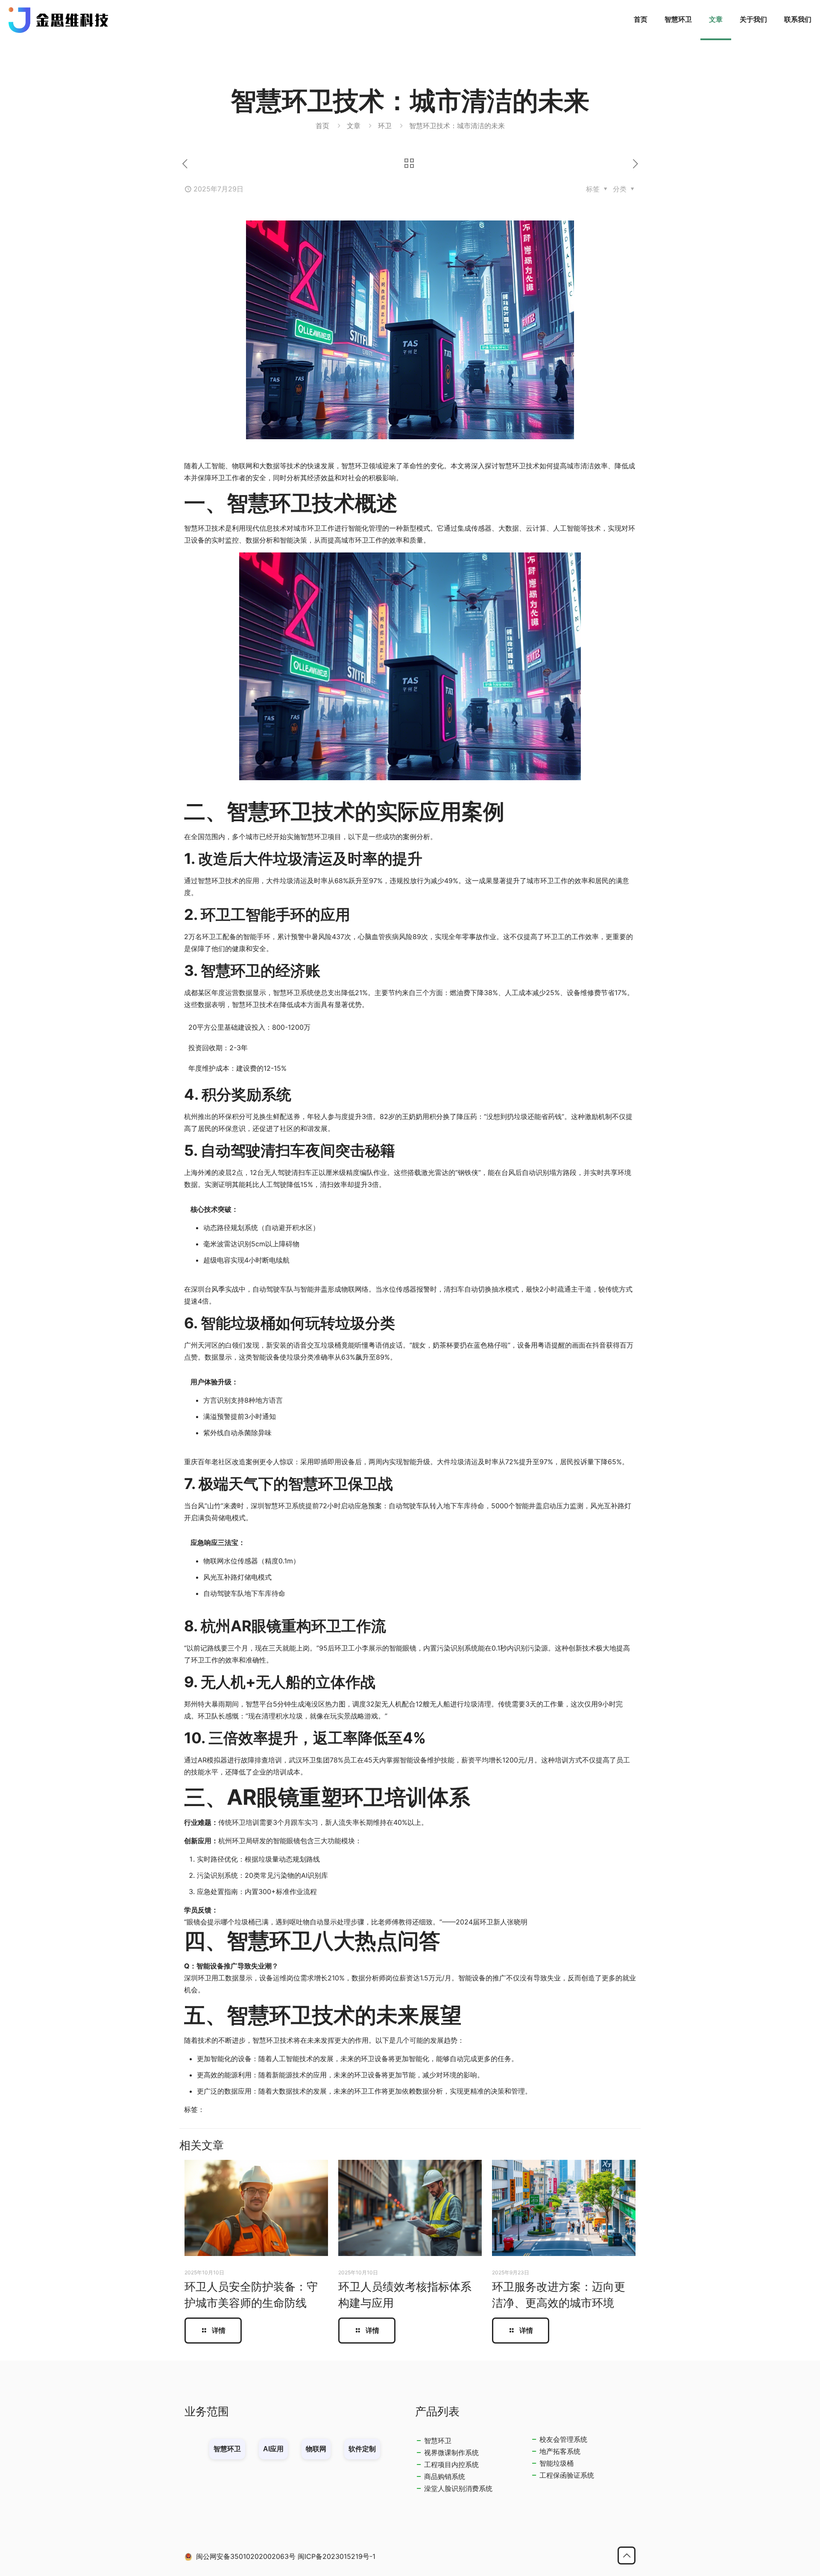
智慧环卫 (438, 2441)
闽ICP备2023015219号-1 (337, 2556)
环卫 (385, 126)
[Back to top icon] (627, 2555)
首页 (322, 126)
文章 (354, 126)
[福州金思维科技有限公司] (59, 19)
